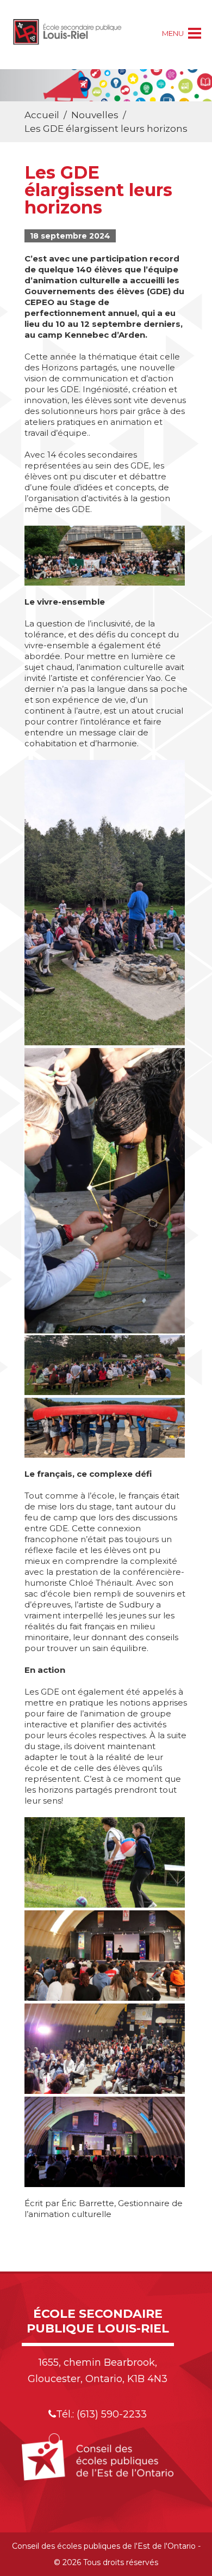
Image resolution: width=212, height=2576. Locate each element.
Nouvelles (95, 115)
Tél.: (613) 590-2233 (101, 2414)
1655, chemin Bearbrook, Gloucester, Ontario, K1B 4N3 (98, 2371)
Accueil (42, 115)
